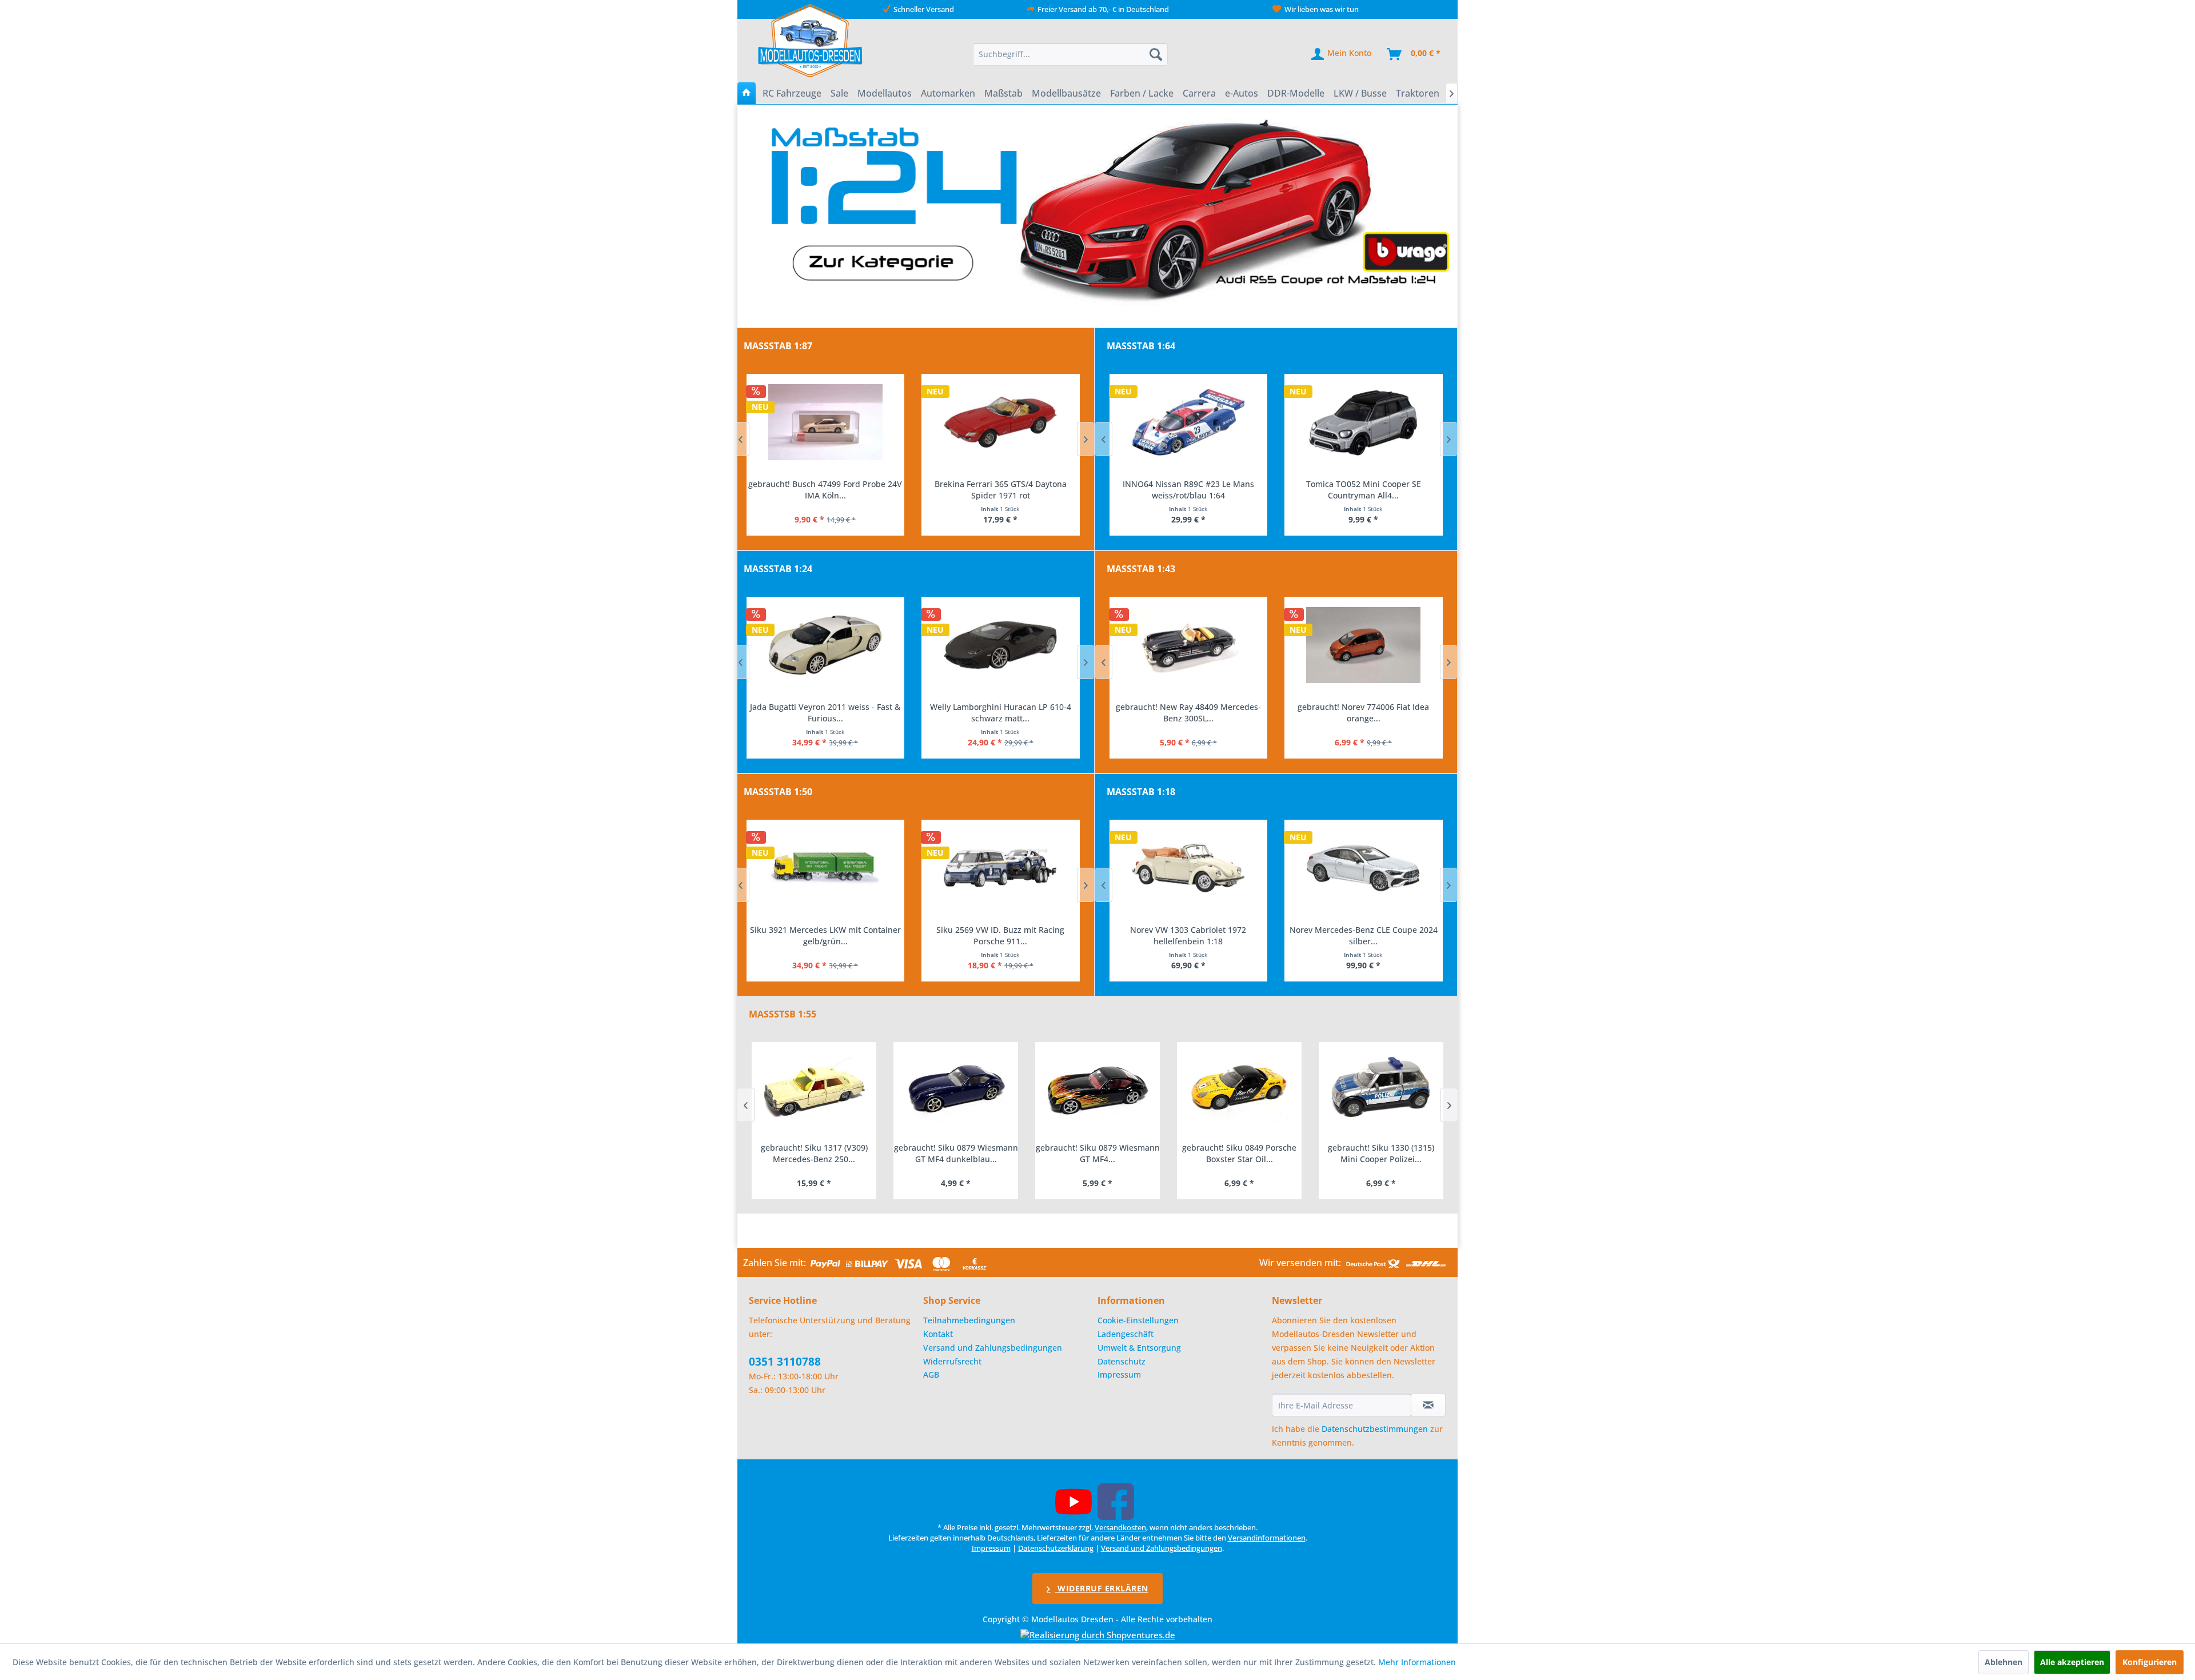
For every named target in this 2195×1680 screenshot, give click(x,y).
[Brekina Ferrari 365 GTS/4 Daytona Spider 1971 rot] (825, 422)
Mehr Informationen (1417, 1662)
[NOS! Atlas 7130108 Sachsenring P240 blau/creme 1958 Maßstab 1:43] (1364, 645)
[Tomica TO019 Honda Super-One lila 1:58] (1364, 422)
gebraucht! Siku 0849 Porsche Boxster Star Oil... (1097, 1153)
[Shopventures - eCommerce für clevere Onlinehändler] (1098, 1635)
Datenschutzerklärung (1056, 1548)
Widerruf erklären (1102, 1588)
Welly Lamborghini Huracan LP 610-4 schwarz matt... (825, 713)
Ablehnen (2004, 1662)
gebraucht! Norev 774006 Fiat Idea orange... (1188, 713)
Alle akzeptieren (2072, 1662)
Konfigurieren (2150, 1662)
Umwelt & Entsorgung (1139, 1348)
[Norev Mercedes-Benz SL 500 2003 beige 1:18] (1364, 868)
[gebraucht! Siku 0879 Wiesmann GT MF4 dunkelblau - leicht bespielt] (814, 1089)
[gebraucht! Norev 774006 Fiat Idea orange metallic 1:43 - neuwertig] (1188, 645)
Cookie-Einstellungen (1138, 1320)
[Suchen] (1156, 54)
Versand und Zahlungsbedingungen (993, 1348)
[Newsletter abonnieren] (1428, 1405)
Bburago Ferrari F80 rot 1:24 (1000, 707)
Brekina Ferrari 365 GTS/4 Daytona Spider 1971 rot (825, 490)
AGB (931, 1374)
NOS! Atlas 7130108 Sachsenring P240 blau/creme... (1363, 713)
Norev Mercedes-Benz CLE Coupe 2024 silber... (1188, 935)
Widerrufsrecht (952, 1361)
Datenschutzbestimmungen (1375, 1429)
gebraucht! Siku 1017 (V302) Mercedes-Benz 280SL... (1381, 1153)
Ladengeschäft (1126, 1334)
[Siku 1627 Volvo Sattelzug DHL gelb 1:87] (1001, 422)
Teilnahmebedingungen (969, 1320)
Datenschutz (1122, 1361)
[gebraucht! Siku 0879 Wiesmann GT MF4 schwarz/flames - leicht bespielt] (956, 1089)
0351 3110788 (785, 1362)
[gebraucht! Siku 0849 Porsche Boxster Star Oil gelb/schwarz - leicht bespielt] (1097, 1089)
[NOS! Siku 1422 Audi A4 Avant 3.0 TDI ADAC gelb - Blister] (1001, 868)
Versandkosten (1120, 1527)
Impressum (1119, 1374)
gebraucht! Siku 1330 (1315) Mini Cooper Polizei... (1239, 1153)
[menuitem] (1071, 54)
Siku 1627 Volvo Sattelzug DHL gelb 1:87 (1000, 484)
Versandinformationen (1267, 1538)
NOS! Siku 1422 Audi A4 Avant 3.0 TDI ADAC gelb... (1000, 935)
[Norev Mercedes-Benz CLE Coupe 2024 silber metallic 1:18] (1188, 868)
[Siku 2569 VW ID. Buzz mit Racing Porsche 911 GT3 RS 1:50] (825, 868)
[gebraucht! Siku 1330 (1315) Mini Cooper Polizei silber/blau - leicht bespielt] (1239, 1089)
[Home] (747, 93)
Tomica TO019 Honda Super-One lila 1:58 (1363, 484)
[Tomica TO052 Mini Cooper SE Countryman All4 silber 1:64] (1188, 422)
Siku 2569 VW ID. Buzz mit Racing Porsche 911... (825, 935)
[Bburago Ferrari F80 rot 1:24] (1001, 645)
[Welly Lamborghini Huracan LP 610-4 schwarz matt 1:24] (825, 645)
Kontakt (938, 1334)
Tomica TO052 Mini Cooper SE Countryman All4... (1188, 490)
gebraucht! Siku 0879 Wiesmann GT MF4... (956, 1153)
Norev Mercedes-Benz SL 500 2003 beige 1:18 (1363, 935)
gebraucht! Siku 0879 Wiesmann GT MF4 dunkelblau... (814, 1153)
